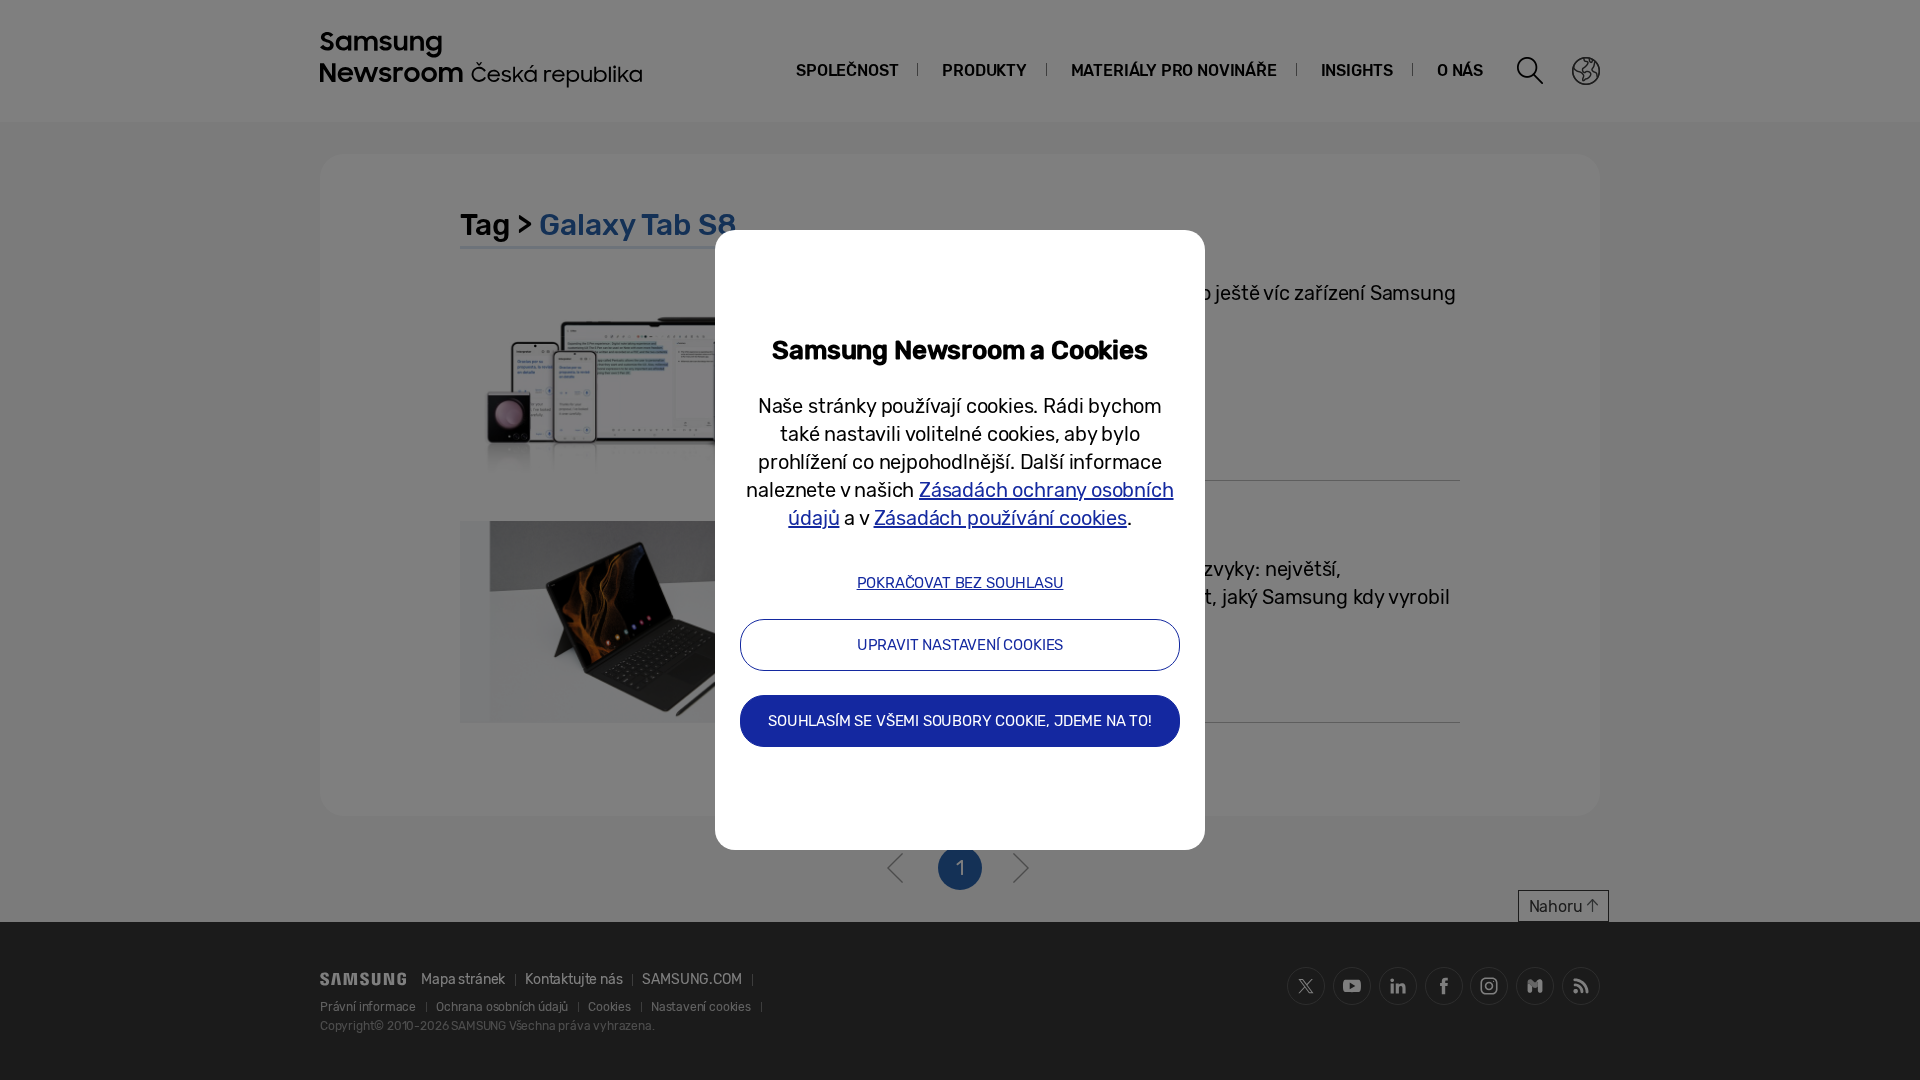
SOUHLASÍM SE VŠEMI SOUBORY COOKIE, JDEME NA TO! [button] (960, 721)
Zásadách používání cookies (1000, 518)
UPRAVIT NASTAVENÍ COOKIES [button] (960, 645)
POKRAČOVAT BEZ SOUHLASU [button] (960, 583)
